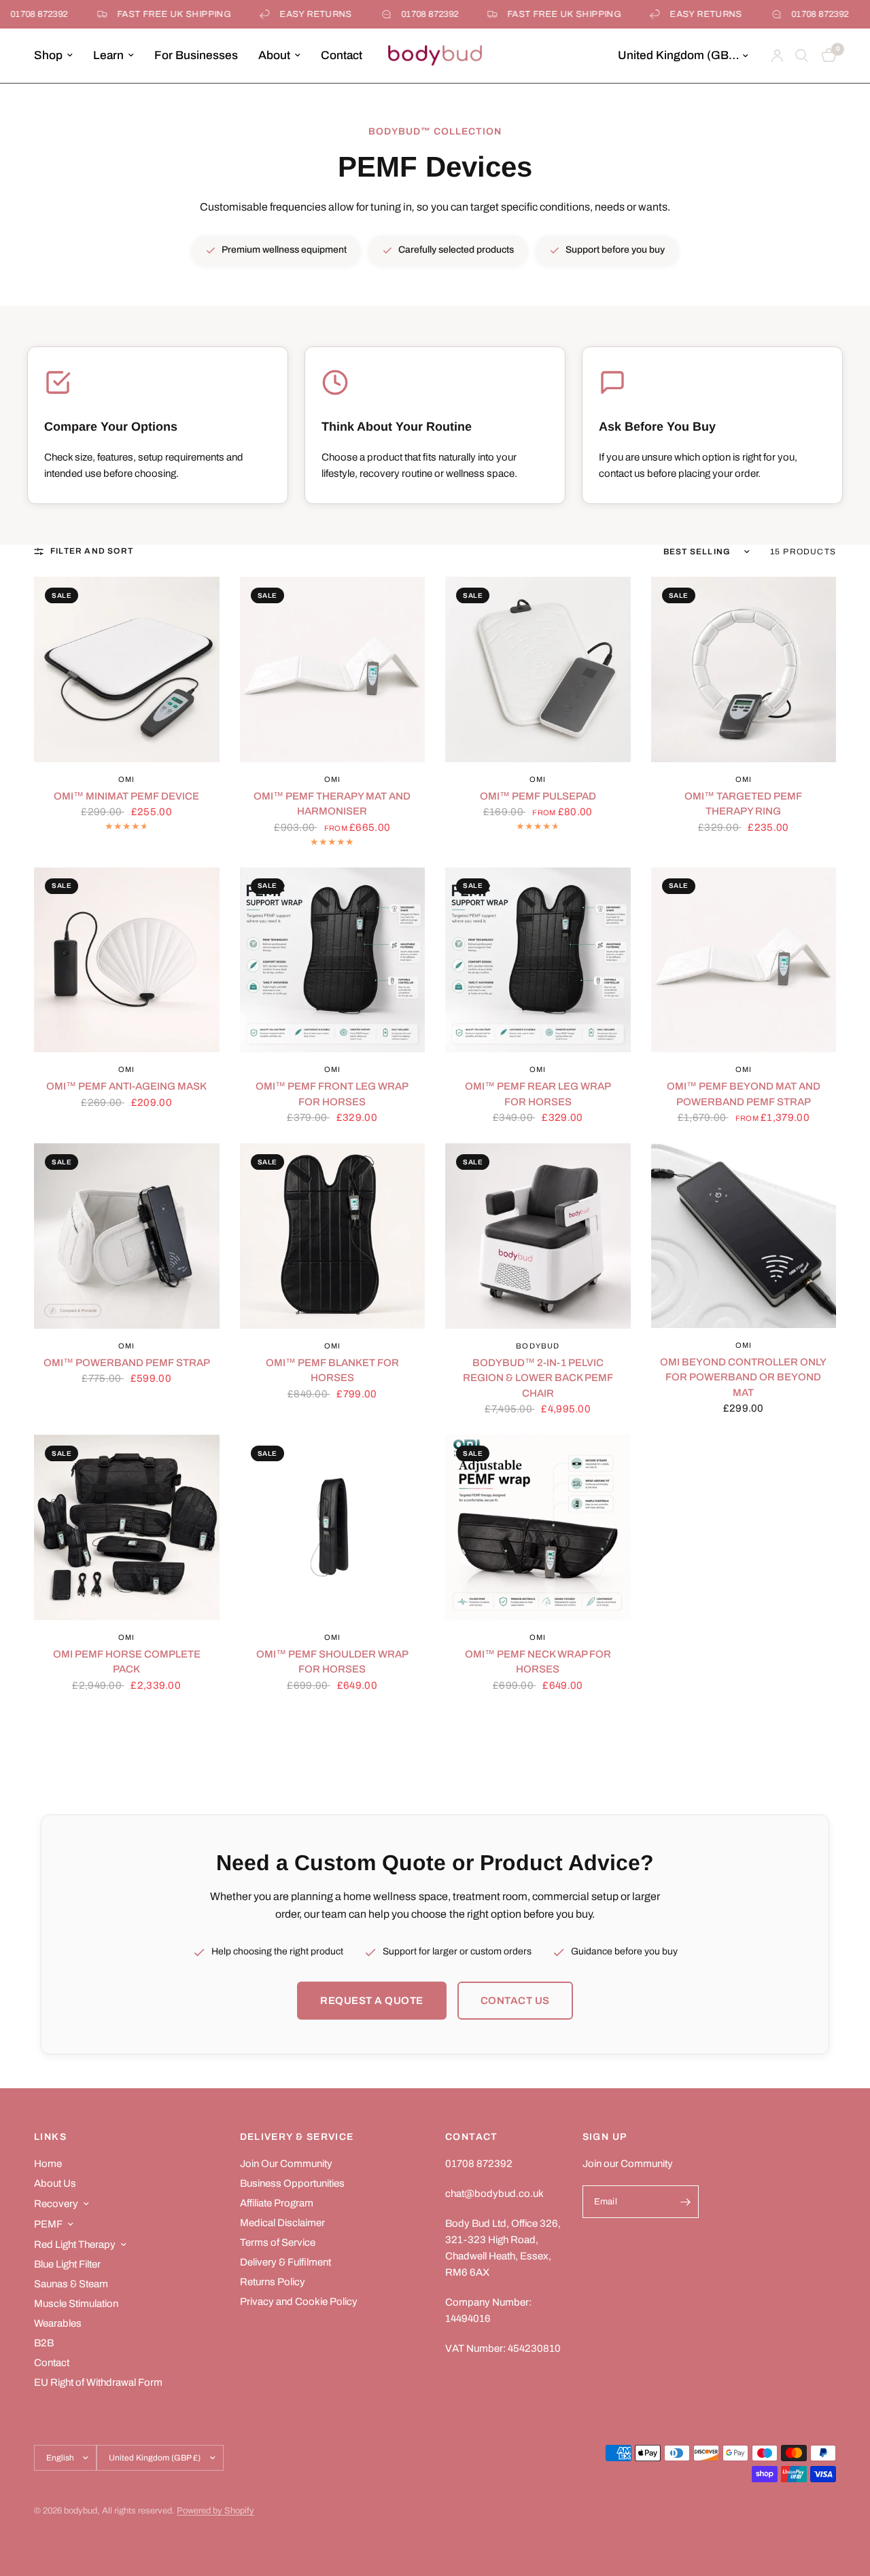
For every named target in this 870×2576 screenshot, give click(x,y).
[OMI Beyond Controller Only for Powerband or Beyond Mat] (744, 1236)
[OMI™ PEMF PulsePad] (538, 669)
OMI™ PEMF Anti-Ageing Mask (126, 1086)
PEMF (48, 2224)
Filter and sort (92, 551)
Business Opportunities (292, 2183)
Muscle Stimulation (76, 2304)
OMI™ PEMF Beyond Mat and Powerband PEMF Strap (744, 1094)
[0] (825, 56)
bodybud (538, 1346)
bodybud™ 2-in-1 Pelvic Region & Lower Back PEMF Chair (538, 1378)
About (274, 55)
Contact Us (515, 2001)
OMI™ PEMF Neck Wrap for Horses (538, 1662)
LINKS (50, 2137)
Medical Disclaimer (282, 2223)
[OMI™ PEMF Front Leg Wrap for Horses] (333, 960)
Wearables (58, 2323)
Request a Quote (372, 2001)
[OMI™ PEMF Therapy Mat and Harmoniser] (333, 669)
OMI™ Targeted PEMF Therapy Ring (743, 804)
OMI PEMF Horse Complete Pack (127, 1662)
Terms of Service (278, 2242)
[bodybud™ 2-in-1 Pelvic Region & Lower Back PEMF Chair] (538, 1236)
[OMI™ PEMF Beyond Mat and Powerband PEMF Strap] (744, 960)
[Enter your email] (685, 2202)
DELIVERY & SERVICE (297, 2137)
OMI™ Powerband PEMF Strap (127, 1363)
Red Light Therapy (75, 2244)
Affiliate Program (277, 2203)
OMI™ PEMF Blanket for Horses (332, 1371)
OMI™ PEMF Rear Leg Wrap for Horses (538, 1094)
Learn (108, 55)
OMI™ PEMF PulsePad (538, 796)
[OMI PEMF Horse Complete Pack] (127, 1527)
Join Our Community (286, 2164)
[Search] (802, 56)
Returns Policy (273, 2282)
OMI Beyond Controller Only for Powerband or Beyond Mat (743, 1377)
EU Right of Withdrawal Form (98, 2382)
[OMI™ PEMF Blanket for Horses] (333, 1236)
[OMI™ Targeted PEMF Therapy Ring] (744, 669)
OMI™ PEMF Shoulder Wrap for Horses (332, 1662)
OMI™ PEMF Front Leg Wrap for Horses (332, 1094)
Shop (48, 55)
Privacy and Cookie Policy (299, 2302)
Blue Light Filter (67, 2264)
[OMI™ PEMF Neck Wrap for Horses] (538, 1527)
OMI (126, 779)
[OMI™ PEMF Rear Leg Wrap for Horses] (538, 960)
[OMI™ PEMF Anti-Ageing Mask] (127, 960)
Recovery (56, 2204)
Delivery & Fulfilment (285, 2262)
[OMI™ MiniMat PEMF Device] (127, 669)
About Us (55, 2183)
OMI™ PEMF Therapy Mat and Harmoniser (332, 804)
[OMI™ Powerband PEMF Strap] (127, 1236)
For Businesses (196, 55)
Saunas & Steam (71, 2284)
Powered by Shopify (215, 2511)
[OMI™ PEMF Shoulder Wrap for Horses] (333, 1527)
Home (48, 2164)
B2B (44, 2343)
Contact (342, 55)
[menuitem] (58, 56)
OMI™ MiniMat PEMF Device (126, 796)
